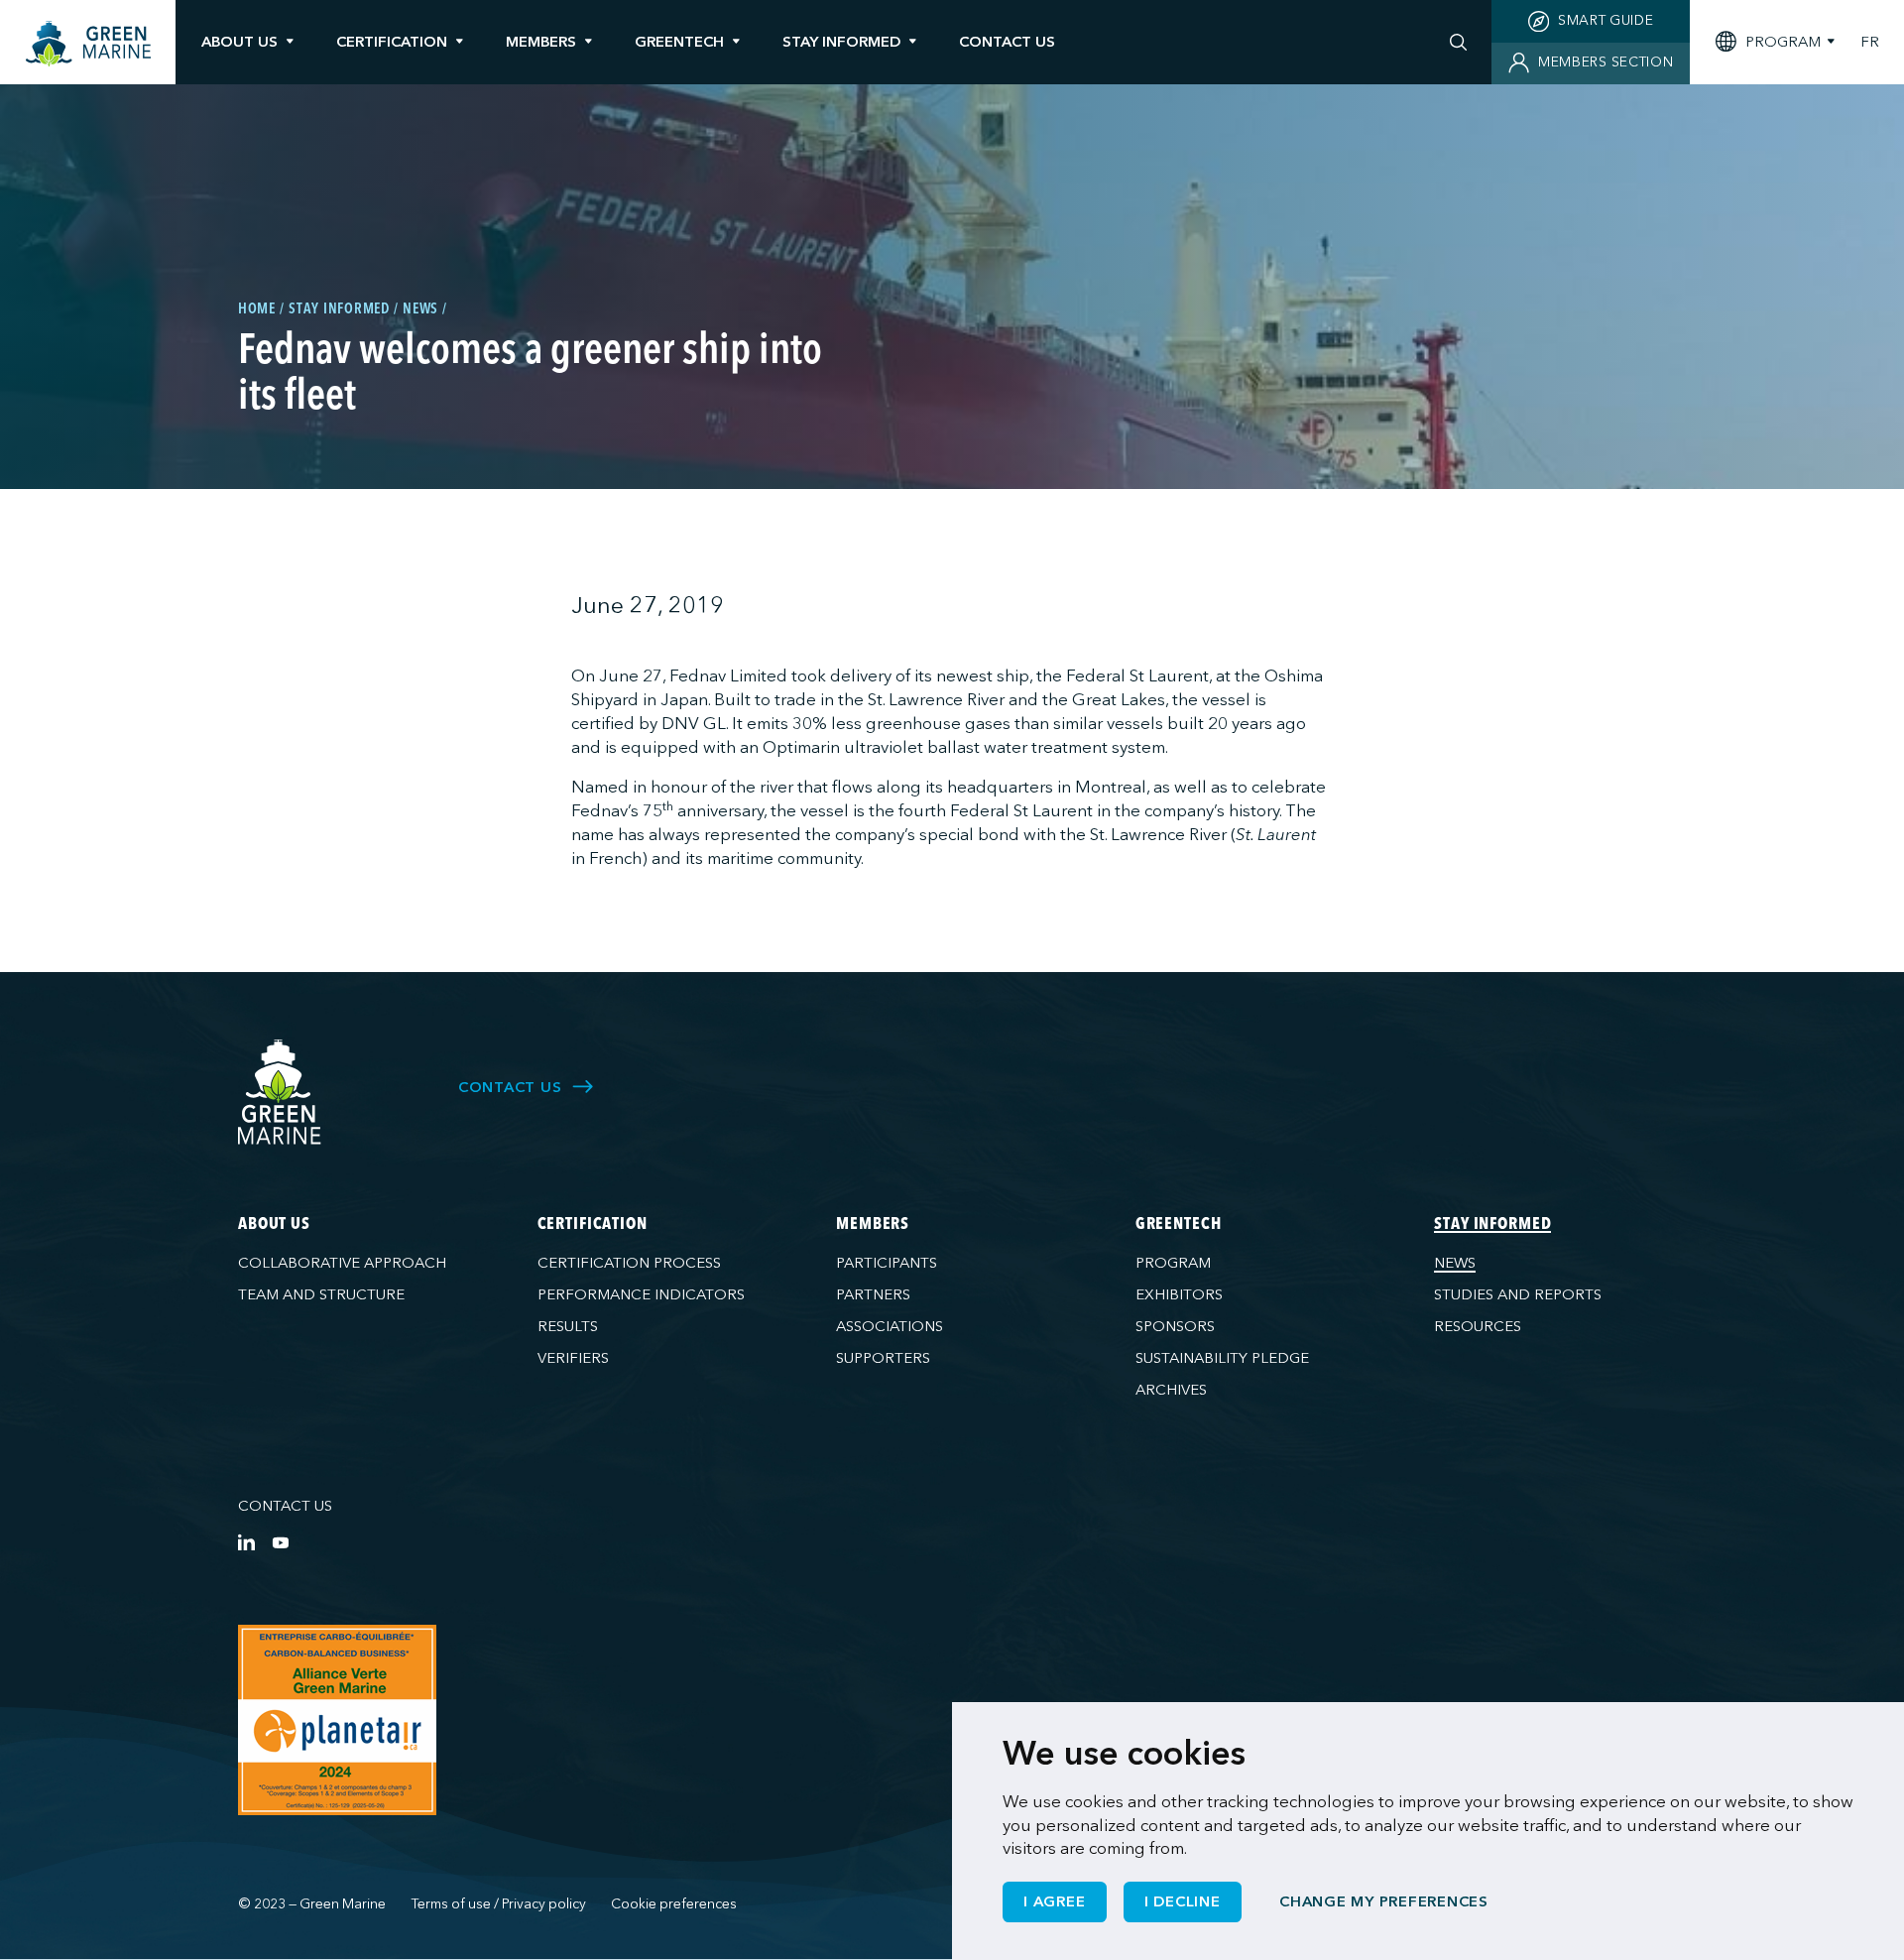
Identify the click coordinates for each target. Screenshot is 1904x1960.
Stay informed (841, 42)
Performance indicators (641, 1294)
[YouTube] (280, 1542)
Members (541, 42)
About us (239, 42)
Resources (1478, 1326)
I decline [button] (1183, 1901)
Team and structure (321, 1294)
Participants (887, 1263)
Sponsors (1175, 1326)
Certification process (629, 1263)
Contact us (285, 1506)
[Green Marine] (280, 1093)
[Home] (88, 44)
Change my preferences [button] (1384, 1901)
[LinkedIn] (246, 1542)
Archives (1171, 1390)
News (1455, 1263)
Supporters (883, 1358)
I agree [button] (1054, 1901)
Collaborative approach (342, 1263)
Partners (873, 1294)
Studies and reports (1518, 1294)
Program (1173, 1263)
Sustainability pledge (1222, 1358)
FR (1870, 42)
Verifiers (573, 1358)
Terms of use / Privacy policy (499, 1904)
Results (568, 1326)
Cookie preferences (674, 1904)
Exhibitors (1179, 1294)
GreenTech (679, 42)
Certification (392, 42)
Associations (890, 1326)
